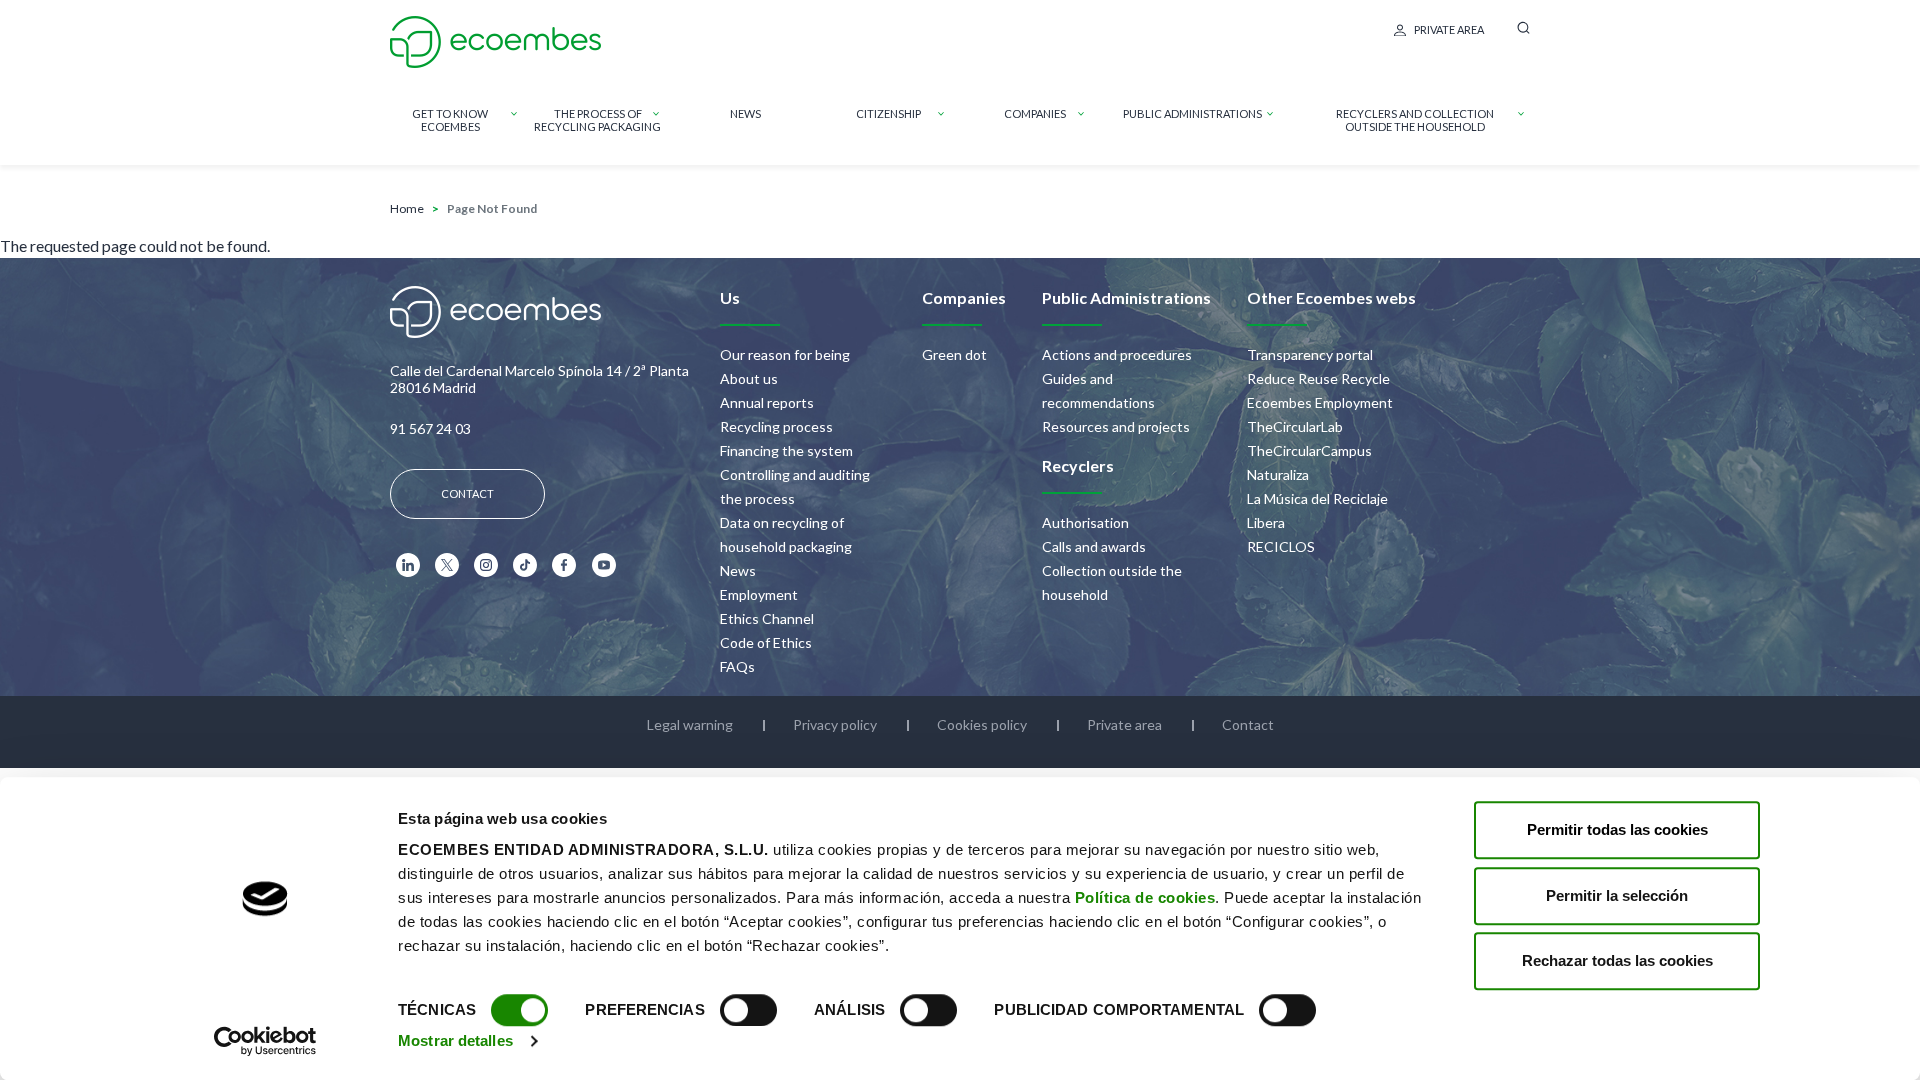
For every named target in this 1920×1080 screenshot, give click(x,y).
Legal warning (690, 724)
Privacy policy (835, 724)
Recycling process (776, 426)
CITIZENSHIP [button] (888, 113)
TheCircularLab (1295, 426)
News (738, 570)
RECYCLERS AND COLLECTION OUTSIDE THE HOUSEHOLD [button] (1415, 120)
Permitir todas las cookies (1617, 829)
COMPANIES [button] (1035, 113)
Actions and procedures (1117, 354)
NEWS (745, 113)
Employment (759, 594)
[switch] (748, 1010)
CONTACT (467, 493)
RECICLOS (1281, 546)
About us (749, 378)
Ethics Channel (767, 618)
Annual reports (767, 402)
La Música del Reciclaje (1317, 498)
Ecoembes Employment (1320, 402)
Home (407, 208)
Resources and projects (1116, 426)
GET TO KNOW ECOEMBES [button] (450, 120)
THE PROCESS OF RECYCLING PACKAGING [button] (597, 120)
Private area (1124, 724)
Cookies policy (982, 724)
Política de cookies (1145, 897)
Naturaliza (1278, 474)
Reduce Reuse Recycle (1318, 378)
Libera (1266, 522)
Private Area (1449, 29)
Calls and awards (1094, 546)
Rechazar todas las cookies (1617, 960)
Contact (1248, 724)
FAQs (737, 666)
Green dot (954, 354)
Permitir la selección (1617, 895)
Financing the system (786, 450)
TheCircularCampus (1309, 450)
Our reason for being (785, 354)
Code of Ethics (766, 642)
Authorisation (1085, 522)
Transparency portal (1310, 354)
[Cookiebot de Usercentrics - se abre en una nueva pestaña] (265, 1041)
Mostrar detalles (455, 1040)
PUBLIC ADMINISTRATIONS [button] (1192, 113)
